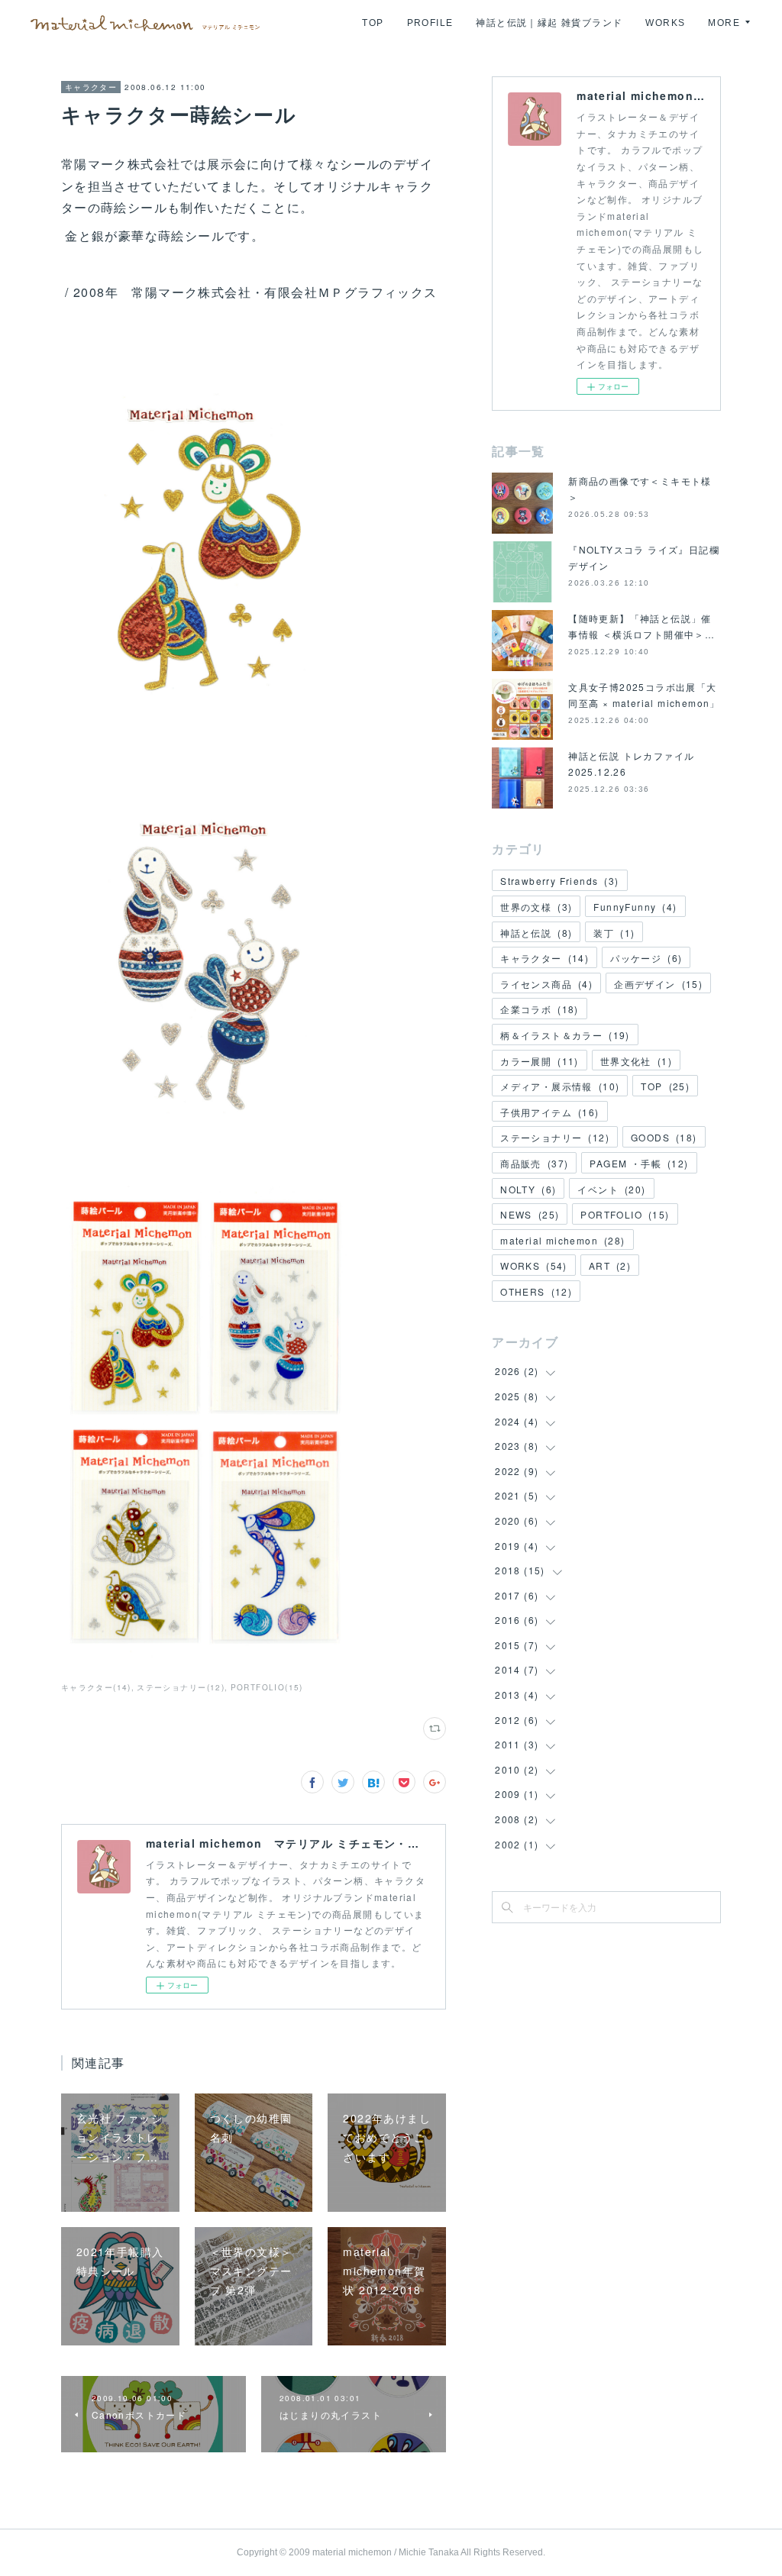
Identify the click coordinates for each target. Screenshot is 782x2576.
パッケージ (646, 958)
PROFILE (430, 23)
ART (610, 1265)
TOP (373, 23)
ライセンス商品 (546, 984)
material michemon (562, 1240)
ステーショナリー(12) (181, 1687)
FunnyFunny (635, 907)
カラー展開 (540, 1061)
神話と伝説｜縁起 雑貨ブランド (549, 23)
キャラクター (91, 87)
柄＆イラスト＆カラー (565, 1035)
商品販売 (534, 1163)
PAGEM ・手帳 (639, 1163)
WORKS (665, 23)
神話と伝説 (536, 933)
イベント (611, 1189)
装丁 (614, 933)
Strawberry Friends (559, 881)
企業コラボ (540, 1009)
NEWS (530, 1214)
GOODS (664, 1137)
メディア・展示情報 (560, 1086)
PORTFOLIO (625, 1214)
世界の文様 (536, 907)
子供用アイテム (549, 1112)
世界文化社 (636, 1061)
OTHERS (536, 1291)
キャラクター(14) (96, 1687)
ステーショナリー (555, 1137)
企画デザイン (658, 984)
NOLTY (528, 1189)
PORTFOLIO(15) (267, 1687)
